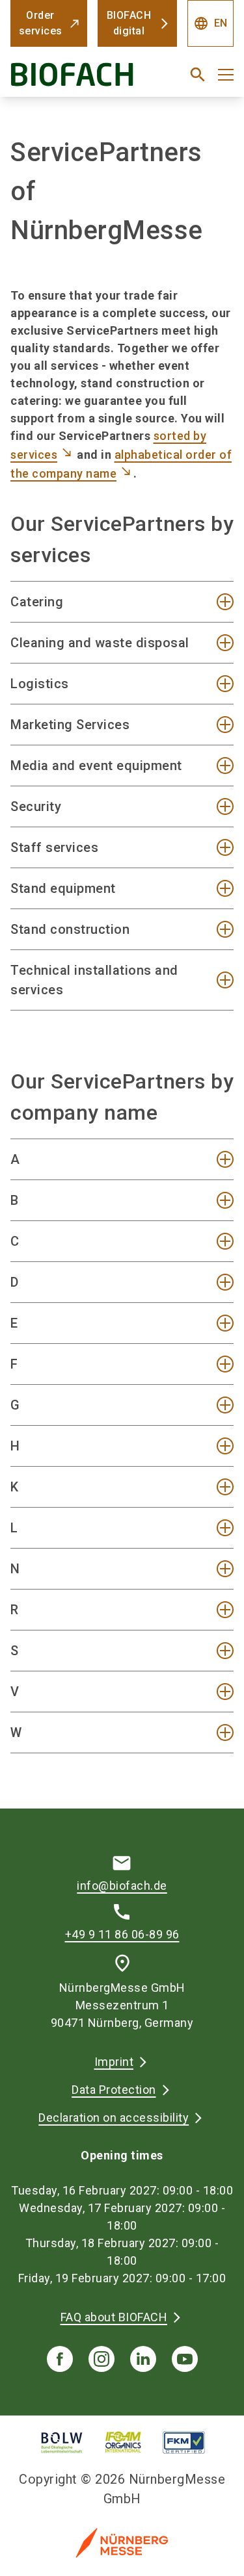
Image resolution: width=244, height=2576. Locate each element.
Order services (41, 23)
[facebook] (60, 2359)
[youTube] (185, 2359)
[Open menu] (226, 75)
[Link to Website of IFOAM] (124, 2442)
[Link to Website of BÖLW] (62, 2442)
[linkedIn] (143, 2359)
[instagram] (102, 2359)
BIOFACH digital (129, 23)
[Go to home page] (83, 80)
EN (210, 23)
